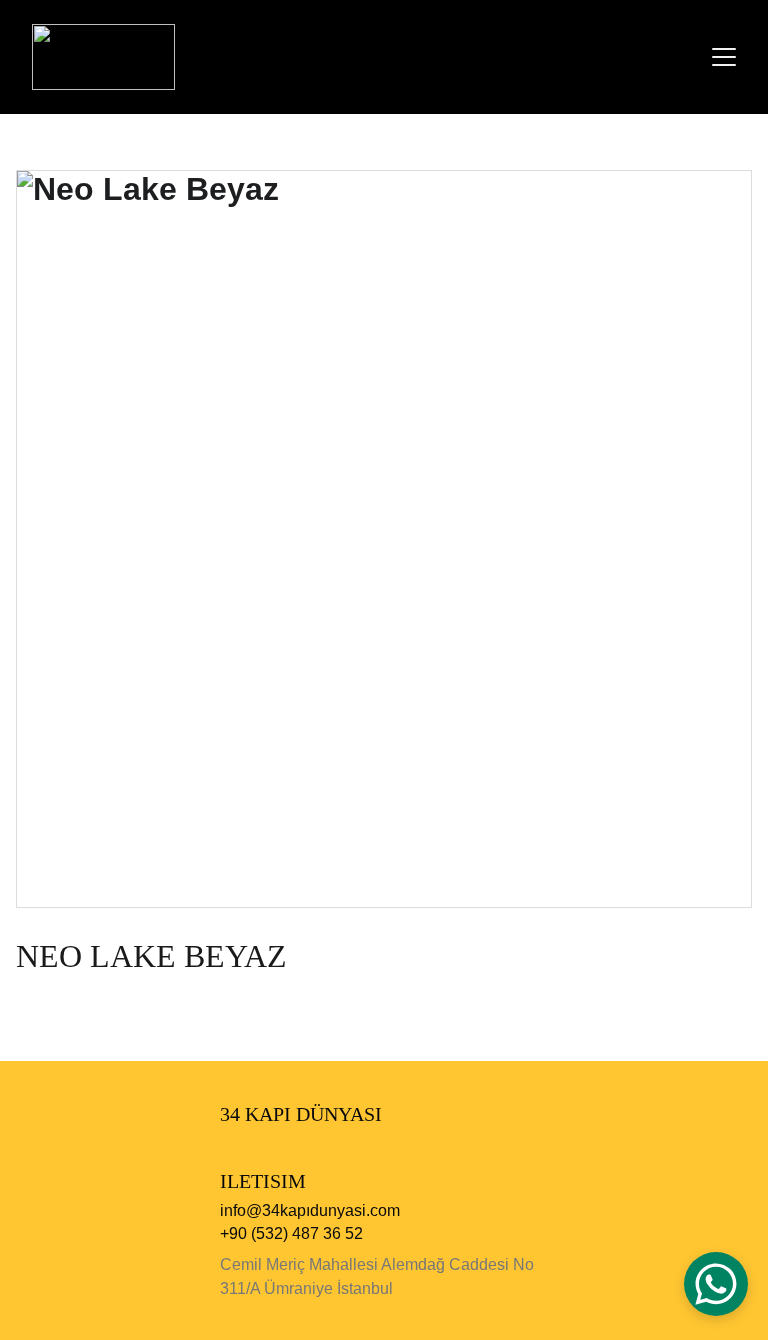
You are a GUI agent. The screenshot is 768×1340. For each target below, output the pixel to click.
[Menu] (724, 57)
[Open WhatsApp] (716, 1284)
